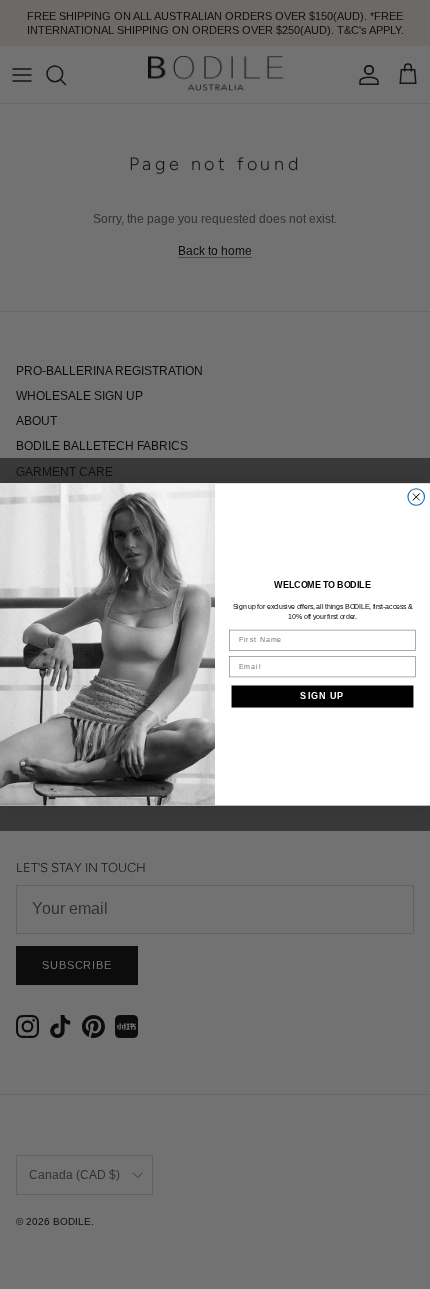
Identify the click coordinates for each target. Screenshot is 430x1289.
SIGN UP (322, 696)
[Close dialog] (416, 497)
